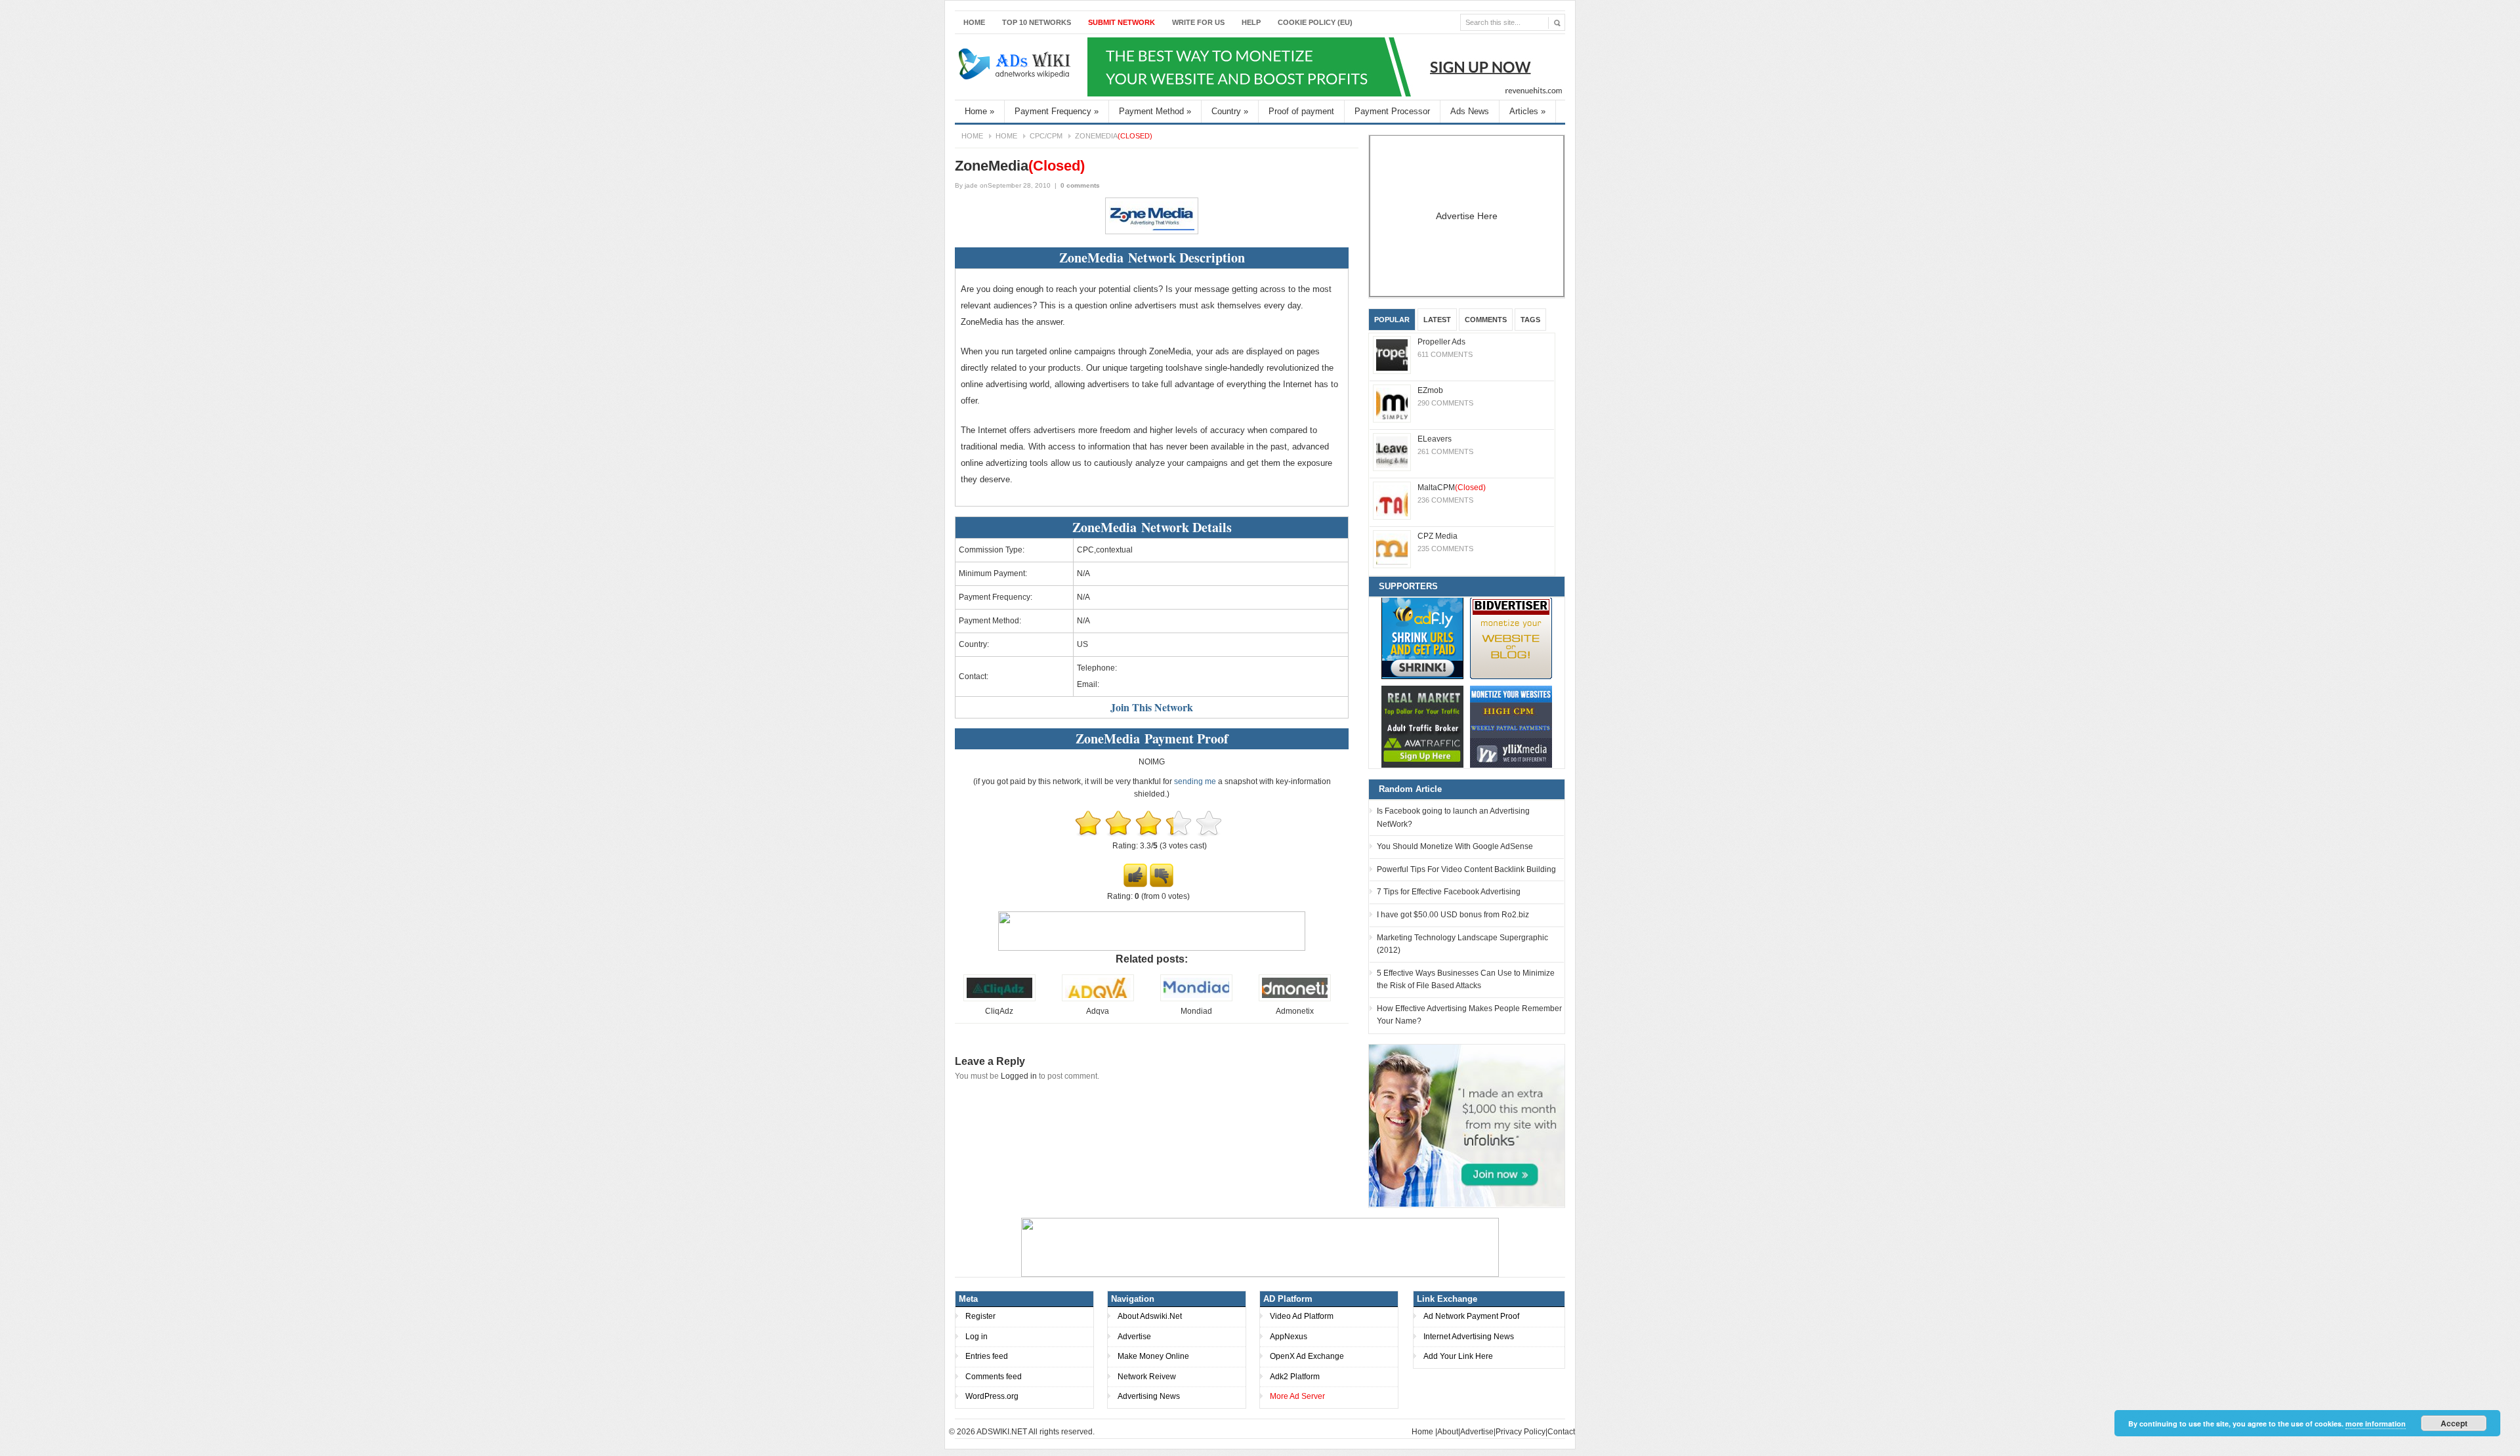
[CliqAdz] (999, 999)
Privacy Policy (1521, 1432)
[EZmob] (1392, 404)
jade (971, 185)
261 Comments (1445, 451)
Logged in (1019, 1076)
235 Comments (1445, 549)
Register (980, 1316)
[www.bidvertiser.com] (1511, 638)
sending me (1195, 781)
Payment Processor (1392, 111)
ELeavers (1435, 439)
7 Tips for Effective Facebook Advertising (1449, 892)
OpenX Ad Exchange (1307, 1356)
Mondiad (1196, 1011)
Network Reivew (1147, 1377)
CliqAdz (999, 1011)
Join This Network (1152, 707)
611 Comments (1445, 354)
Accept (2454, 1423)
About (1448, 1432)
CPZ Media (1438, 536)
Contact (1561, 1432)
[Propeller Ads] (1392, 355)
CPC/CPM (1046, 136)
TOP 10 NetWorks (1037, 22)
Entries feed (987, 1356)
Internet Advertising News (1469, 1337)
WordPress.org (992, 1396)
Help (1251, 22)
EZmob (1430, 390)
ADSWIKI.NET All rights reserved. (1036, 1432)
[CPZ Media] (1392, 549)
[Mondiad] (1196, 999)
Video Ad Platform (1302, 1316)
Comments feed (994, 1377)
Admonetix (1295, 1011)
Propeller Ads (1441, 342)
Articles (1527, 111)
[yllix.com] (1511, 727)
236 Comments (1445, 500)
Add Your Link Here (1458, 1356)
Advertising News (1149, 1396)
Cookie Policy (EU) (1315, 22)
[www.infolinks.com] (1467, 1125)
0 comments (1080, 185)
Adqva (1098, 1011)
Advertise (1134, 1337)
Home (974, 22)
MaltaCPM (1452, 488)
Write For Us (1198, 22)
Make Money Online (1153, 1356)
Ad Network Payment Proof (1471, 1316)
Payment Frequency (1057, 111)
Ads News (1470, 111)
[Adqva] (1098, 999)
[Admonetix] (1295, 999)
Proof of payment (1301, 111)
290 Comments (1445, 403)
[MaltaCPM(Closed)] (1392, 501)
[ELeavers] (1392, 452)
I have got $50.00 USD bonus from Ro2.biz (1453, 915)
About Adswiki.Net (1150, 1316)
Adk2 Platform (1295, 1377)
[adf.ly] (1422, 638)
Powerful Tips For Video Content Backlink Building (1466, 869)
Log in (976, 1337)
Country (1230, 111)
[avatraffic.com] (1422, 727)
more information (2376, 1424)
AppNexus (1289, 1337)
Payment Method (1155, 111)
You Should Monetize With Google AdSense (1455, 846)
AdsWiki (1016, 67)
